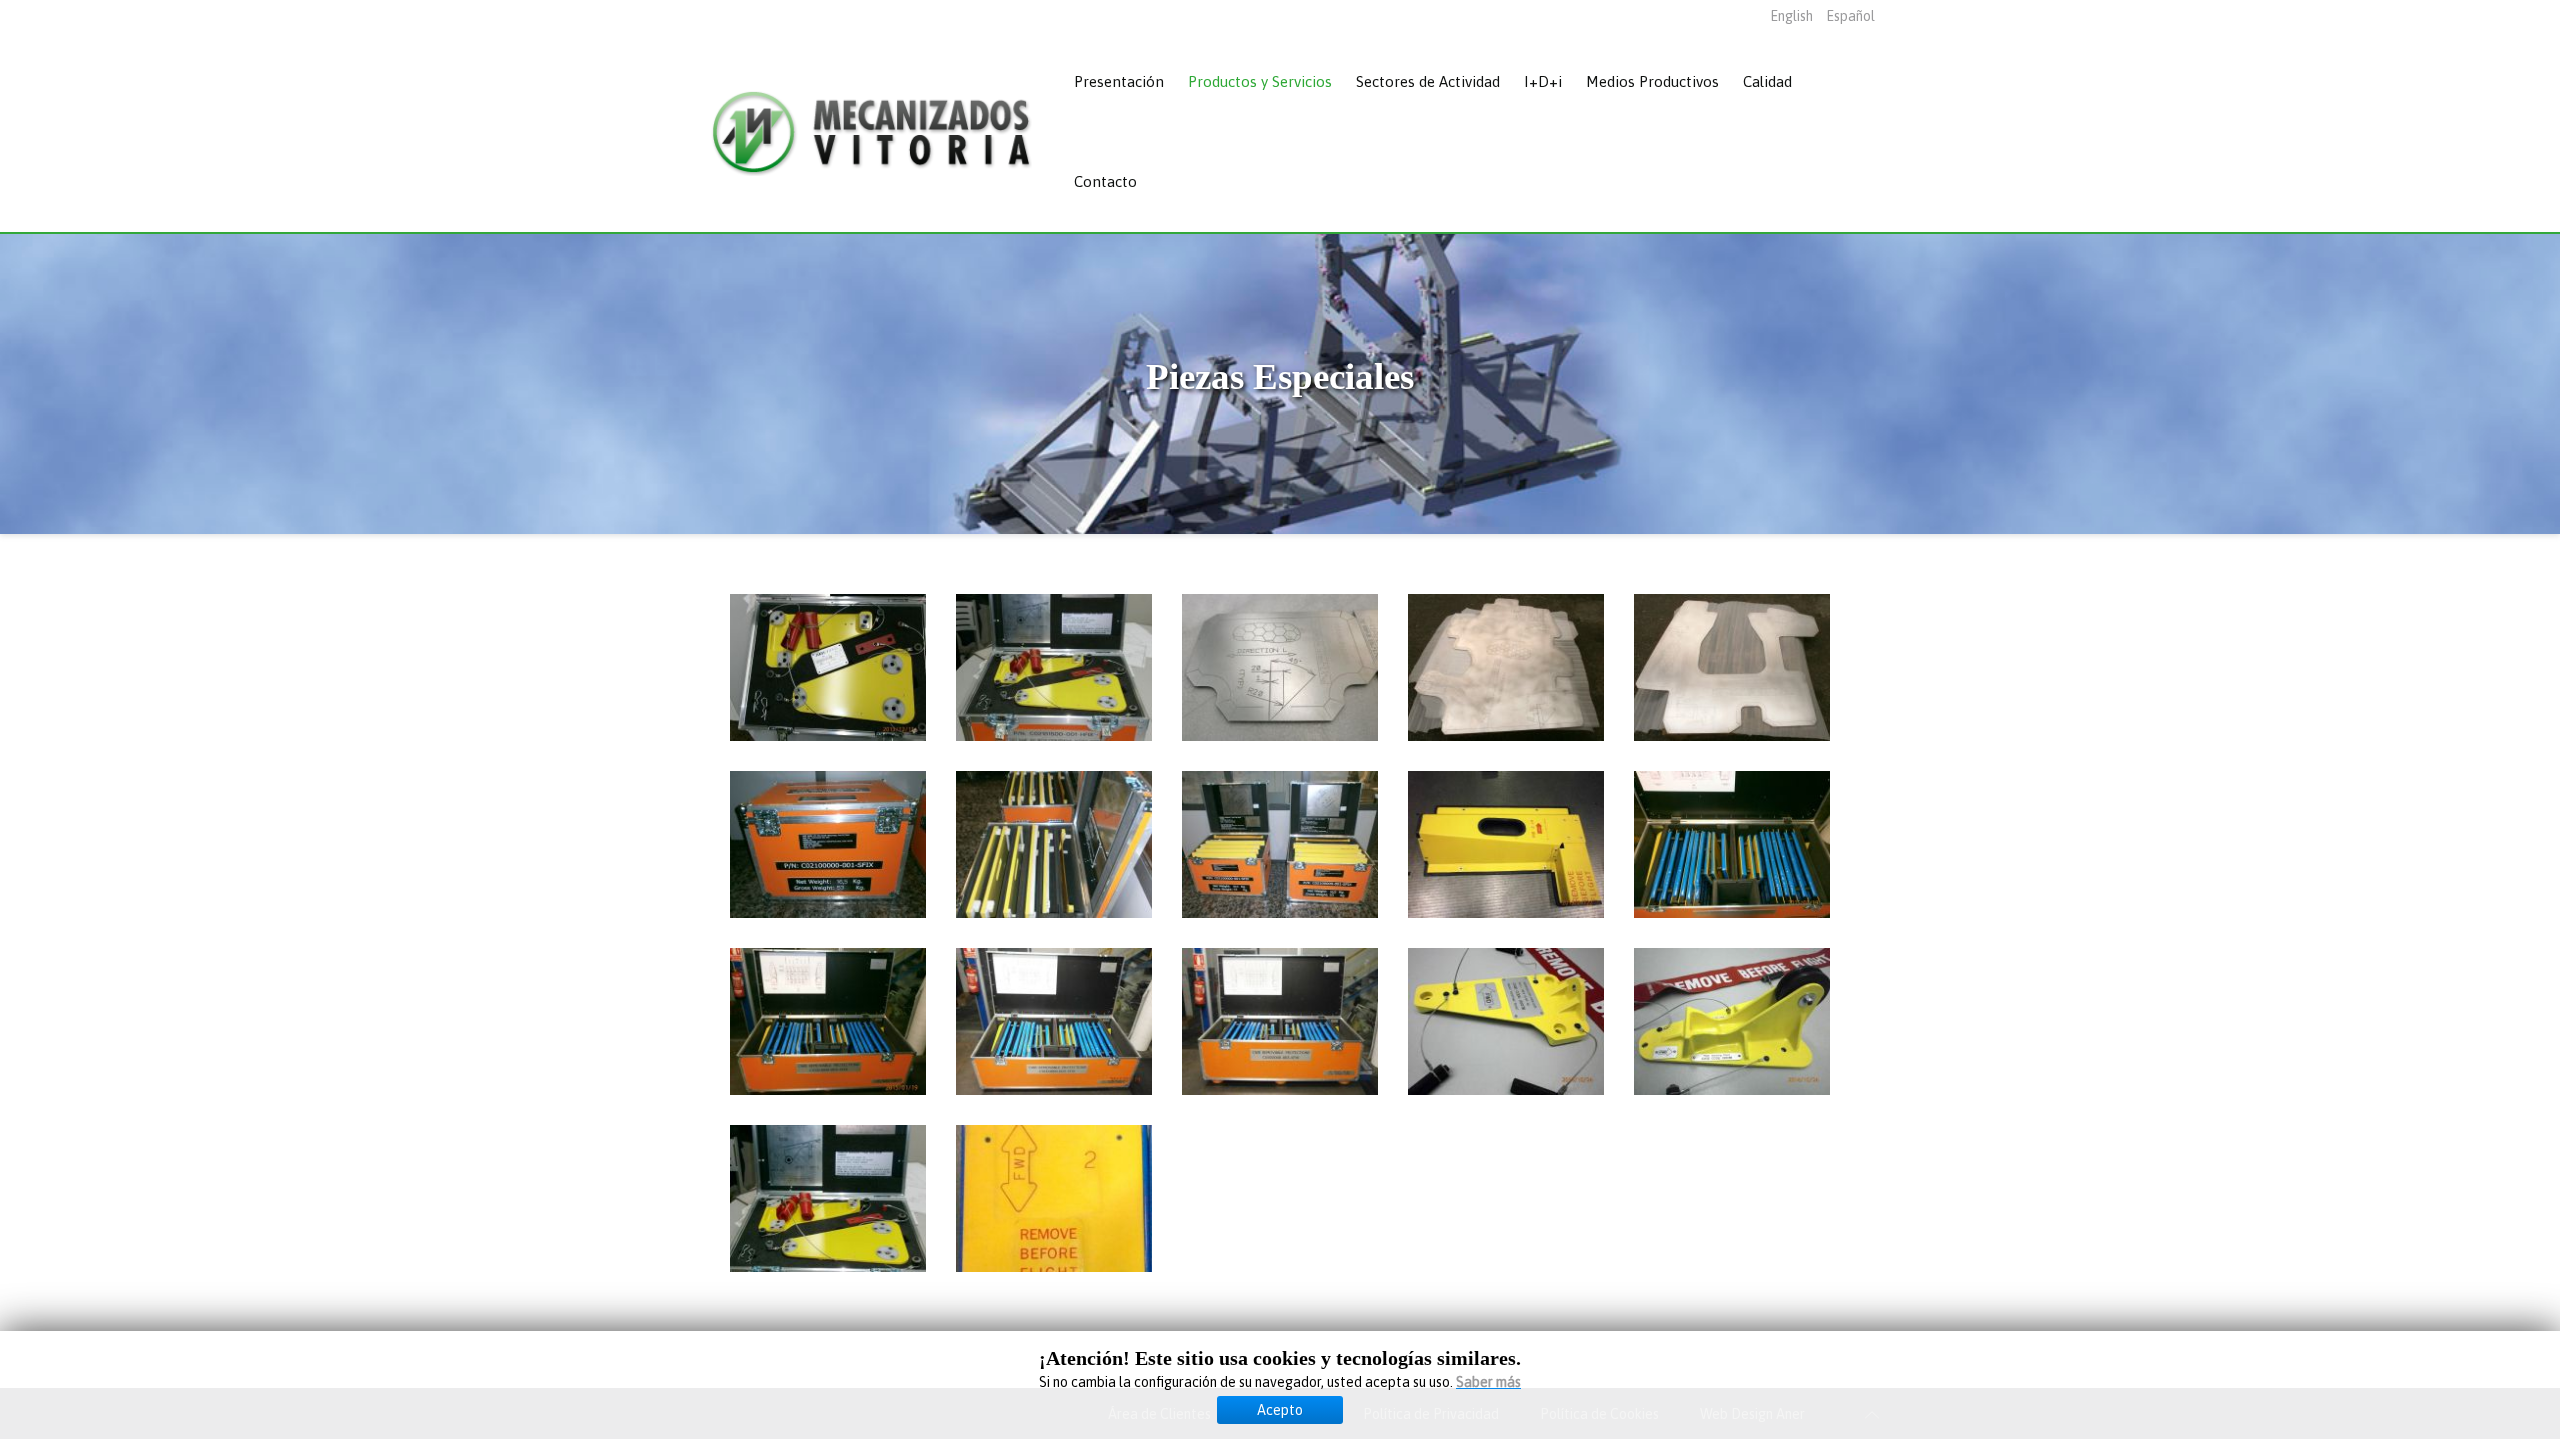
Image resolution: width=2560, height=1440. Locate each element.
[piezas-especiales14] (1506, 1021)
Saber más (1488, 1382)
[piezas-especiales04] (1506, 667)
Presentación (1119, 81)
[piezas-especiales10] (1732, 844)
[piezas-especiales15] (1732, 1021)
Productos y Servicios (1260, 81)
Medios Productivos (1652, 81)
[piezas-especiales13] (1280, 1021)
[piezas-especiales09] (1506, 844)
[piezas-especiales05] (1732, 667)
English (1793, 16)
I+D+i (1543, 81)
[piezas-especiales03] (1280, 667)
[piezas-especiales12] (1054, 1021)
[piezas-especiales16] (828, 1198)
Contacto (1105, 181)
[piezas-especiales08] (1280, 844)
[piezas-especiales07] (1054, 844)
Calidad (1767, 81)
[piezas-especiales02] (1054, 667)
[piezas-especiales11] (828, 1021)
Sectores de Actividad (1428, 81)
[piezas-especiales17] (1054, 1198)
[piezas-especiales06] (828, 844)
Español (1850, 16)
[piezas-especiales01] (828, 667)
